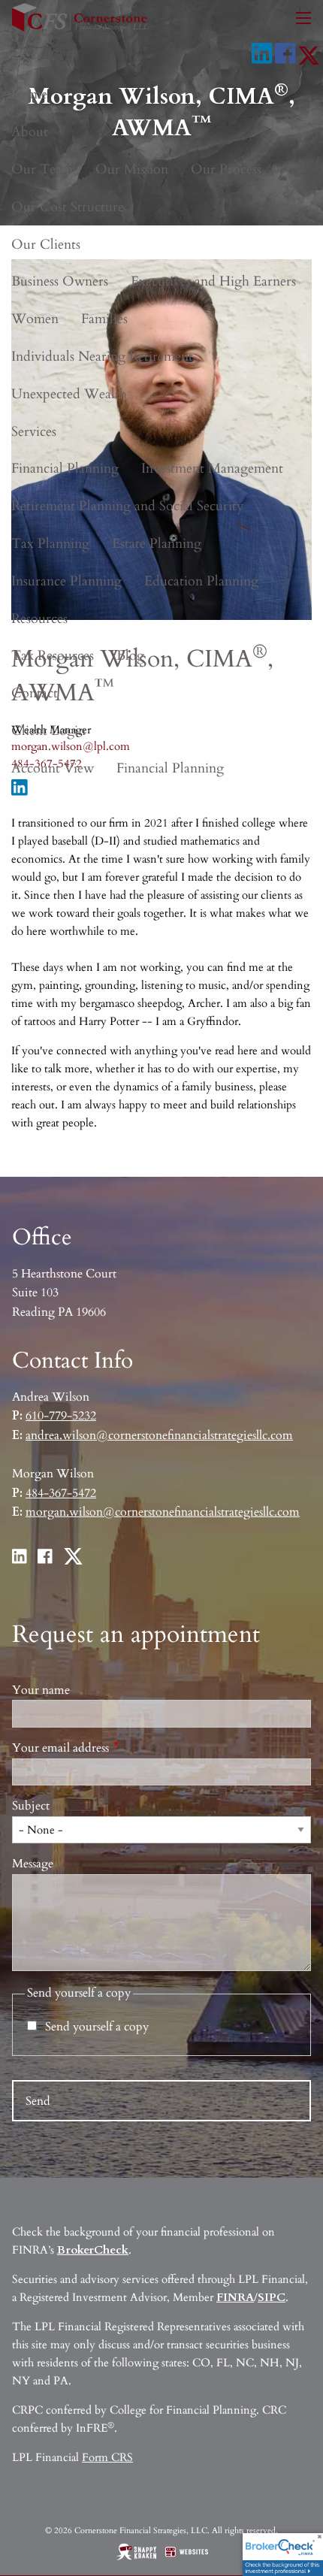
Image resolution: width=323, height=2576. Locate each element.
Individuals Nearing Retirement (102, 357)
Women (35, 319)
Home (29, 94)
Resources (39, 619)
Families (104, 319)
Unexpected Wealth (69, 394)
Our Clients (46, 245)
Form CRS (107, 2457)
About (30, 132)
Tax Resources (53, 656)
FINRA (235, 2297)
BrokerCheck (93, 2250)
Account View (53, 768)
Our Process (226, 169)
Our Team (42, 169)
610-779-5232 (61, 1416)
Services (34, 432)
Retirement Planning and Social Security (128, 506)
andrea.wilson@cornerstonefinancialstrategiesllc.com (159, 1435)
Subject (31, 1806)
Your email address (116, 1748)
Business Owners (60, 281)
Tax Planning (50, 544)
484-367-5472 (61, 1493)
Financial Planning (65, 469)
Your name (41, 1690)
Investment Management (212, 469)
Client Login (48, 731)
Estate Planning (157, 544)
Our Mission (132, 169)
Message (33, 1864)
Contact (35, 693)
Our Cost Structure (68, 207)
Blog (130, 656)
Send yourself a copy (97, 2027)
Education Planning (201, 581)
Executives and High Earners (213, 281)
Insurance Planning (66, 581)
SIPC (272, 2297)
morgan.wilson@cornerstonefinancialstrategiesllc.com (163, 1512)
